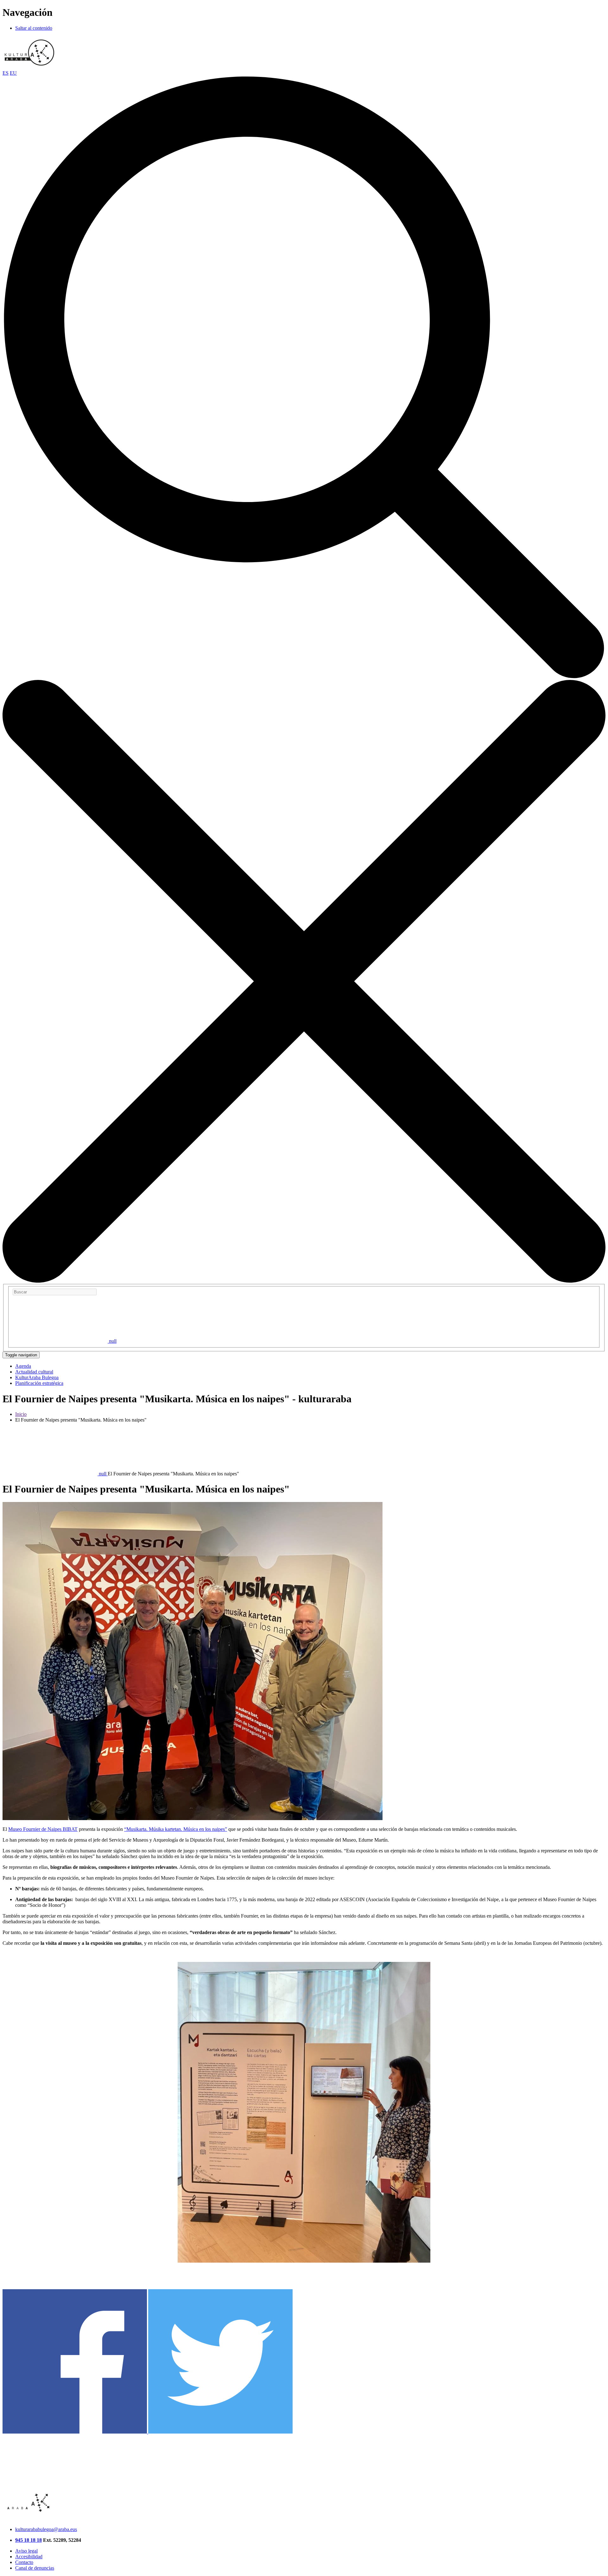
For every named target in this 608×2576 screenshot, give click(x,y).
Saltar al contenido (34, 28)
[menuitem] (23, 1366)
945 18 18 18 (28, 2540)
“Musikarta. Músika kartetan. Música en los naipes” (176, 1829)
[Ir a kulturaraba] (29, 67)
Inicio (21, 1414)
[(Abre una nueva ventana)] (75, 2432)
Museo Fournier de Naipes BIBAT (43, 1829)
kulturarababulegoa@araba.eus (46, 2529)
